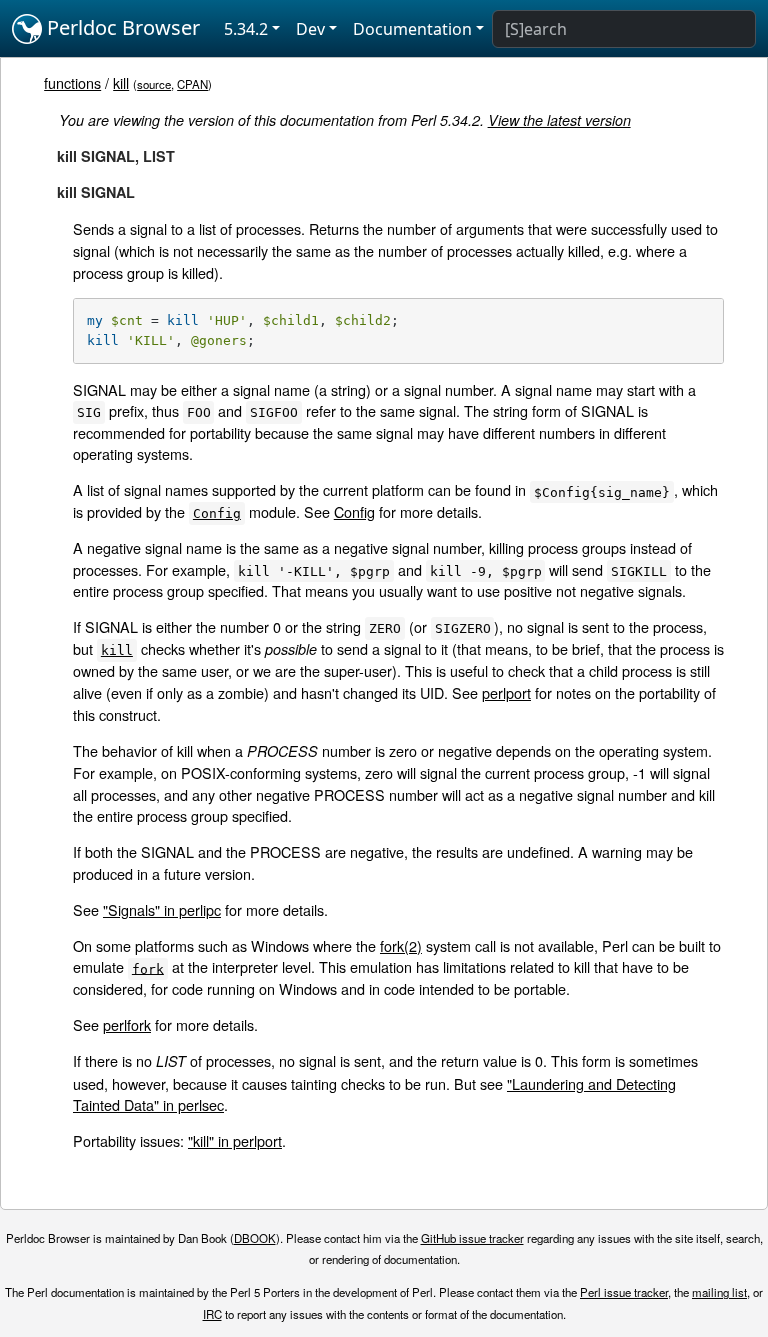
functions (72, 82)
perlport (506, 692)
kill (121, 82)
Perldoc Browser (121, 27)
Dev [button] (310, 29)
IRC (212, 1314)
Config (354, 511)
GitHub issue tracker (472, 1238)
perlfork (127, 1024)
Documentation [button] (412, 29)
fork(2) (401, 945)
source (154, 84)
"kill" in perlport (235, 1140)
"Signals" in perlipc (162, 909)
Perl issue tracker (624, 1292)
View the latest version (559, 120)
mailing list (719, 1292)
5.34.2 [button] (246, 29)
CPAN (192, 84)
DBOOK (255, 1238)
